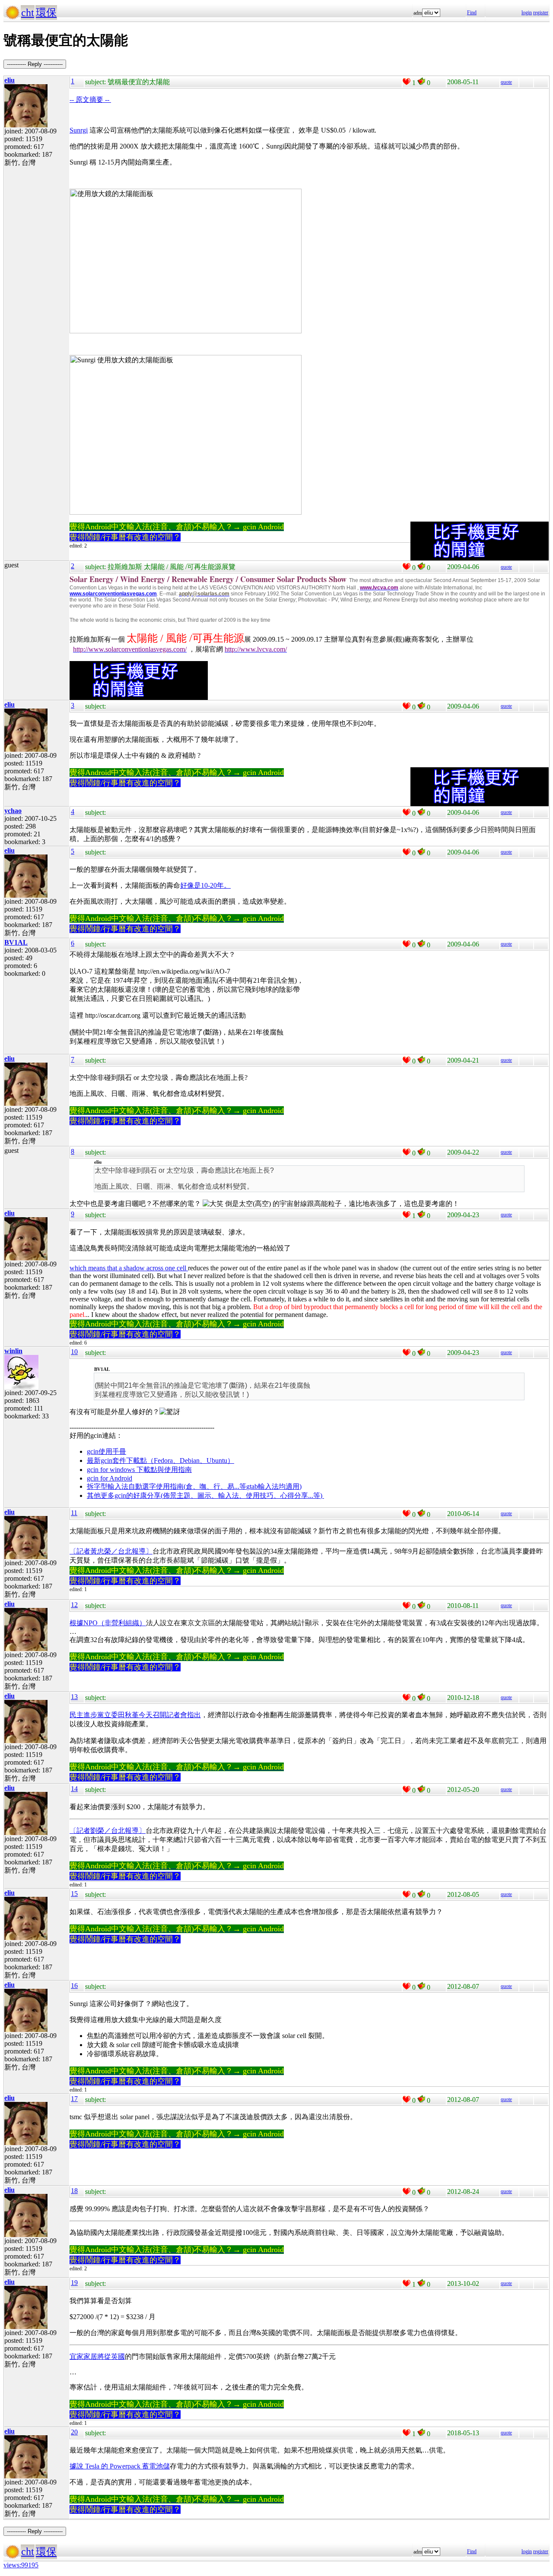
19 (74, 2283)
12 (74, 1605)
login (527, 13)
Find (472, 13)
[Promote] (407, 82)
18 (74, 2191)
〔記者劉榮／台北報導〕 (108, 1831)
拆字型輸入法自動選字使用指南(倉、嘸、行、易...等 (167, 1486)
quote (506, 82)
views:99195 (21, 2565)
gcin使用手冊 (106, 1451)
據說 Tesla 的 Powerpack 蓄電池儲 (120, 2466)
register (541, 13)
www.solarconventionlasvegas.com (113, 594)
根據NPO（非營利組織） (108, 1623)
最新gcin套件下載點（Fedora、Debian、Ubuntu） (160, 1460)
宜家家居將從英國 (97, 2356)
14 (74, 1789)
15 (74, 1894)
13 (74, 1697)
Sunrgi (79, 130)
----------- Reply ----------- (35, 64)
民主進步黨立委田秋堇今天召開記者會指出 (135, 1715)
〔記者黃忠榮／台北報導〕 (111, 1551)
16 (74, 1986)
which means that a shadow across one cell (129, 1268)
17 (74, 2099)
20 (74, 2432)
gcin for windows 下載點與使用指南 (139, 1470)
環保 (46, 13)
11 (74, 1513)
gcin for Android (110, 1478)
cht (28, 13)
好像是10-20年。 (205, 885)
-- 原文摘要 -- (90, 100)
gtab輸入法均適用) (274, 1486)
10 (74, 1352)
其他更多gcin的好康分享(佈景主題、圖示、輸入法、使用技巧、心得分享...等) (205, 1495)
